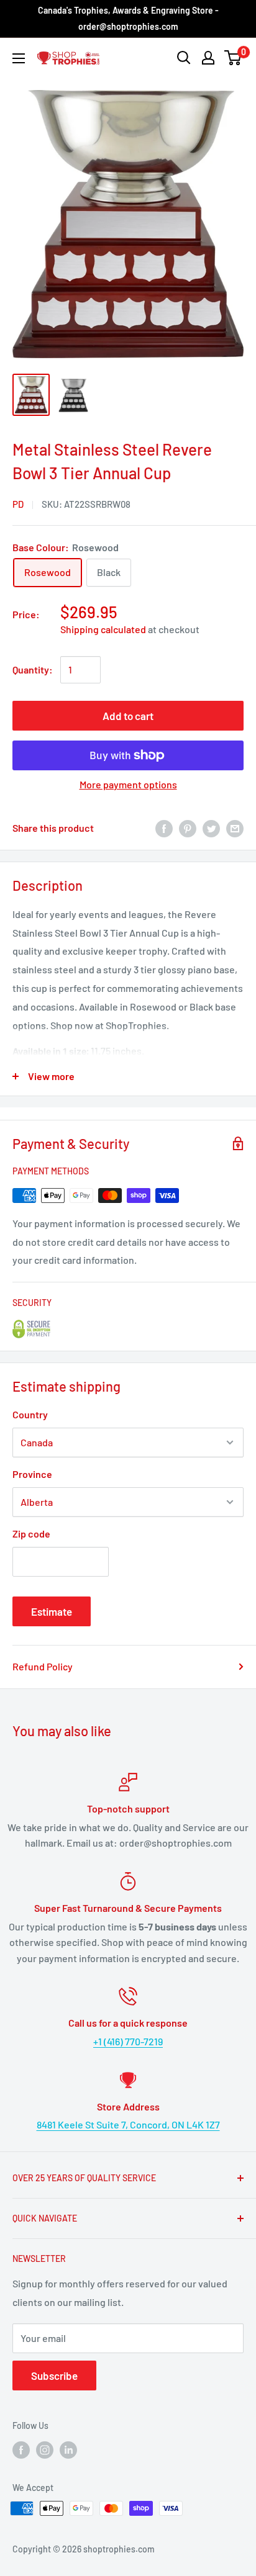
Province (32, 1474)
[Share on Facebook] (164, 828)
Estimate (52, 1611)
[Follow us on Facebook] (21, 2450)
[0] (233, 58)
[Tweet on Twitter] (211, 828)
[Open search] (184, 58)
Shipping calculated (103, 629)
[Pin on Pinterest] (188, 828)
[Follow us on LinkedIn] (68, 2450)
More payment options (128, 784)
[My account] (208, 58)
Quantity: (33, 669)
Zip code (31, 1533)
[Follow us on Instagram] (45, 2450)
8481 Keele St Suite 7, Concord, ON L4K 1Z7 (128, 2124)
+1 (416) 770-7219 (128, 2041)
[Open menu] (19, 58)
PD (18, 504)
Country (30, 1414)
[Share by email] (235, 828)
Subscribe (54, 2376)
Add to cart (128, 716)
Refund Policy (43, 1666)
